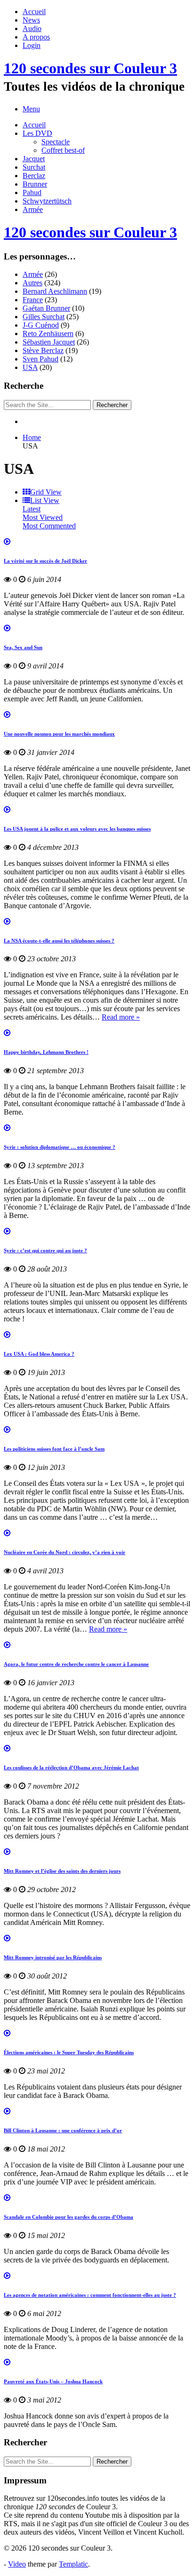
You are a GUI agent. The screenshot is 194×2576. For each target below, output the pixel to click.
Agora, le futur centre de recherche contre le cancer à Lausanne (76, 1664)
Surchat (34, 167)
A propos (36, 37)
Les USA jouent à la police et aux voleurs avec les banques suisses (77, 829)
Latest (32, 509)
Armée (33, 209)
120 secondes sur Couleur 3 (90, 68)
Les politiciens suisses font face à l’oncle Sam (54, 1449)
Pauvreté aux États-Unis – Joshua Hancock (53, 2381)
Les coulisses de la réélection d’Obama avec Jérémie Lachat (71, 1767)
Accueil (34, 12)
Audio (32, 28)
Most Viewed (43, 517)
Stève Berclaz (43, 350)
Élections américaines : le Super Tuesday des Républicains (69, 2052)
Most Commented (49, 526)
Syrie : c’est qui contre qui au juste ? (45, 1250)
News (31, 20)
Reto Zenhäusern (48, 334)
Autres (32, 283)
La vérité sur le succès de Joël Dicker (45, 561)
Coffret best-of (63, 150)
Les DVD (37, 133)
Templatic (73, 2564)
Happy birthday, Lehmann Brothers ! (46, 1052)
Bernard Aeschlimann (55, 291)
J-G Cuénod (41, 325)
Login (32, 45)
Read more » (121, 1017)
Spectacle (56, 142)
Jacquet (34, 159)
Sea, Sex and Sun (23, 647)
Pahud (32, 192)
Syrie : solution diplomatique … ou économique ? (60, 1147)
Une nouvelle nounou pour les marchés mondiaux (59, 734)
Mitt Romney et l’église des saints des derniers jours (62, 1871)
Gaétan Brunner (46, 308)
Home (32, 437)
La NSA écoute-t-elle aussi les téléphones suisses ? (59, 941)
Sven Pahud (40, 359)
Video (17, 2564)
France (33, 300)
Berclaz (34, 176)
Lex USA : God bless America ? (39, 1354)
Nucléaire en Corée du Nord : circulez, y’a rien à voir (65, 1552)
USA (30, 367)
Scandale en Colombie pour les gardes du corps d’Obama (69, 2217)
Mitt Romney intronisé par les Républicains (53, 1957)
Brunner (35, 184)
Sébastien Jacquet (49, 342)
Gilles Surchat (44, 317)
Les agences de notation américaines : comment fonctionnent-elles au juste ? (90, 2295)
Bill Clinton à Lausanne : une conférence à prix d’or (63, 2130)
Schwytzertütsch (47, 201)
